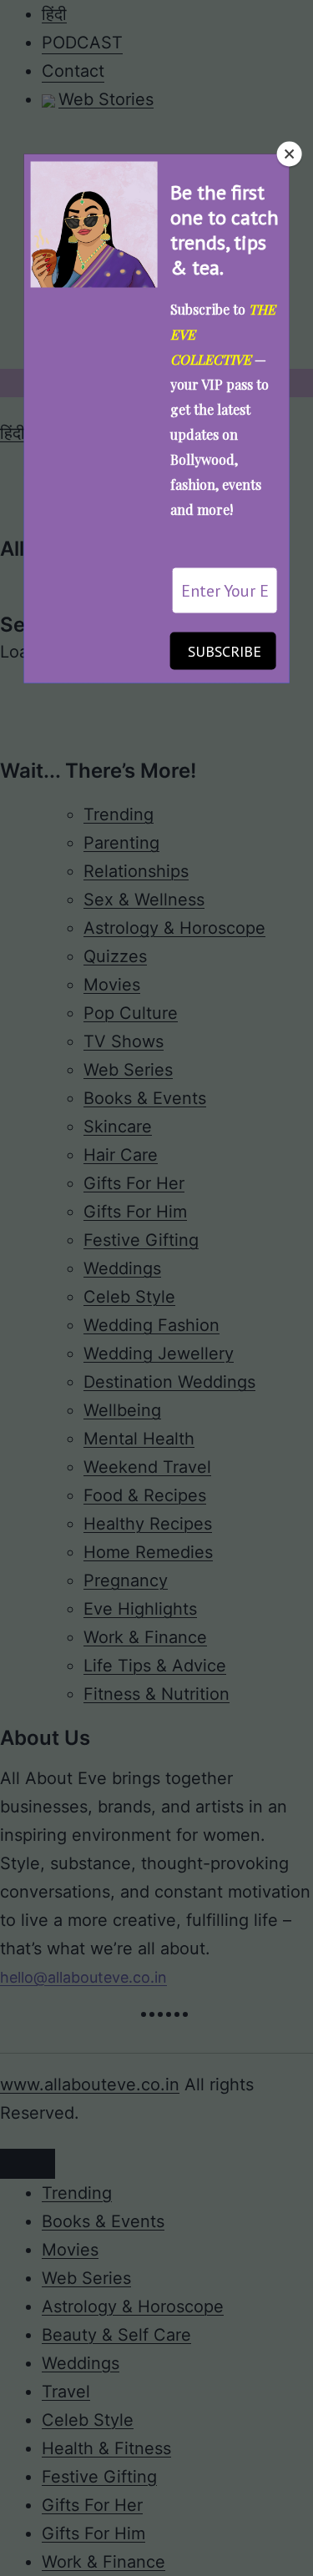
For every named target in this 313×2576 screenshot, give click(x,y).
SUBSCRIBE (225, 651)
